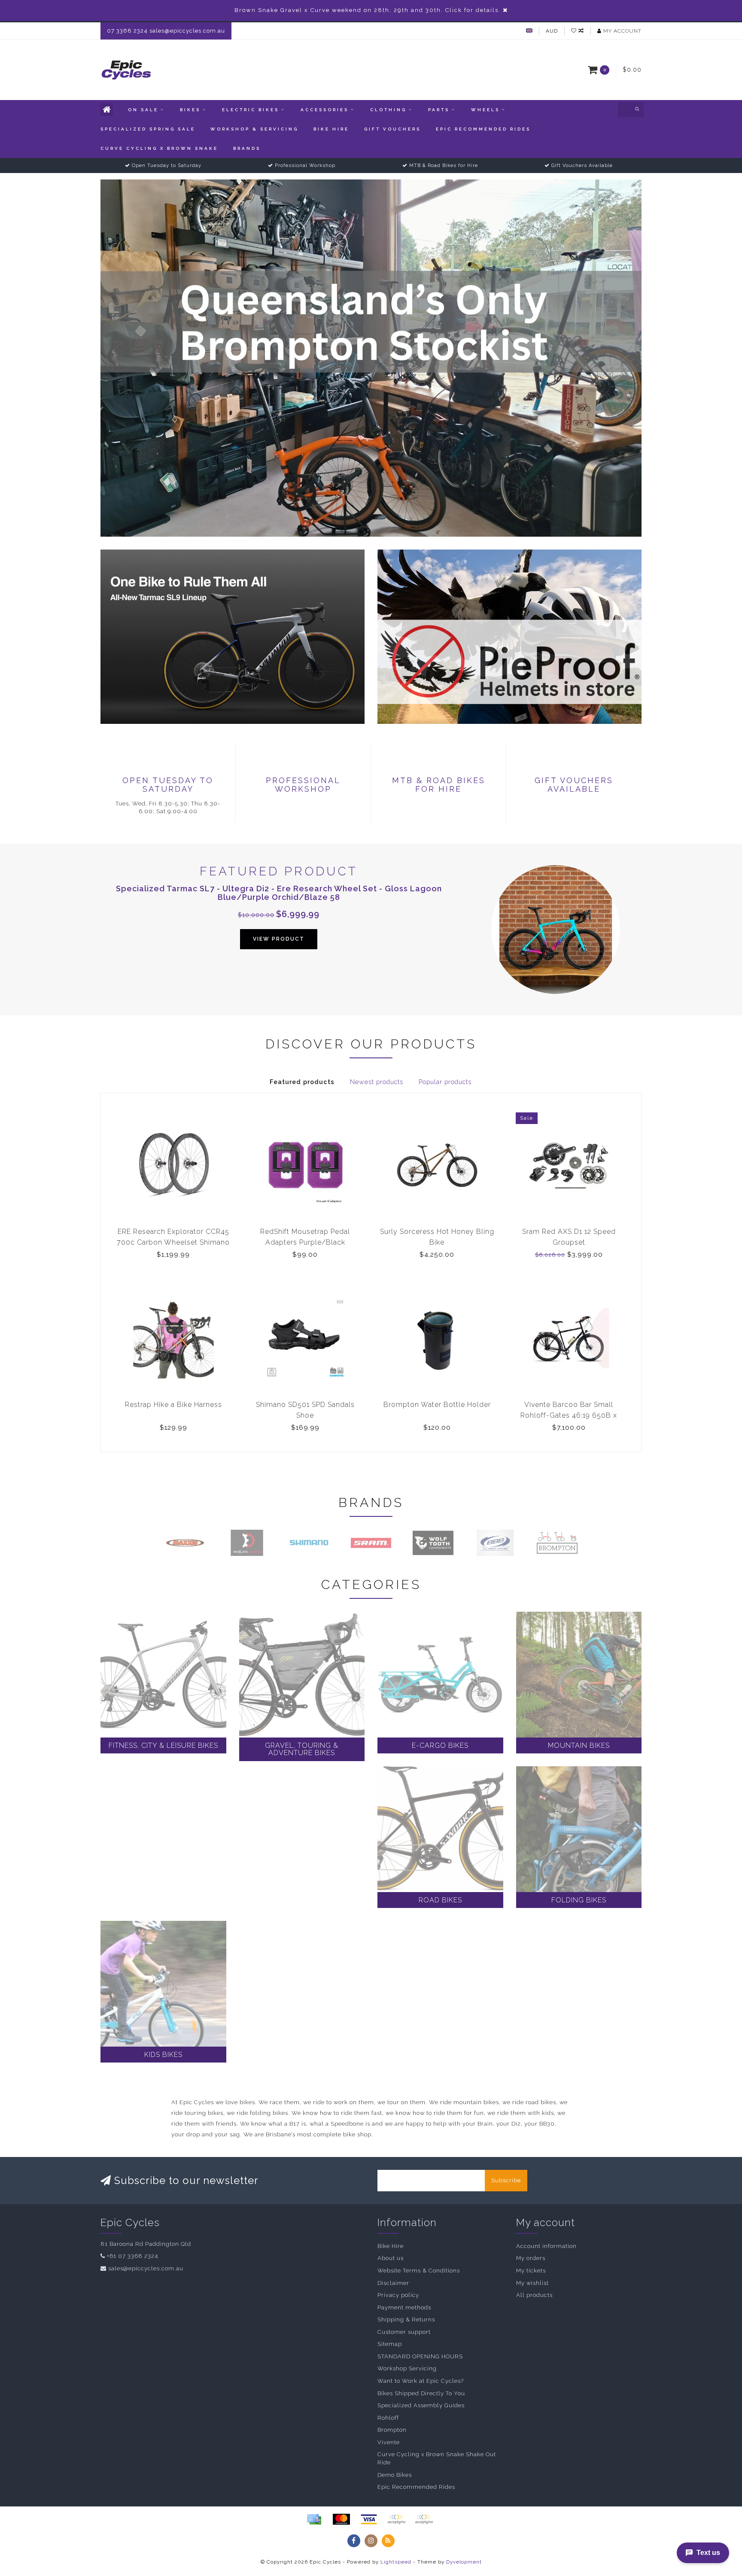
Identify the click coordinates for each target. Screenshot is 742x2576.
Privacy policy (398, 2295)
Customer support (404, 2332)
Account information (546, 2246)
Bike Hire (331, 129)
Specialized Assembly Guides (421, 2405)
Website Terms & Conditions (419, 2271)
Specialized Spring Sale (148, 129)
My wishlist (532, 2283)
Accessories (325, 110)
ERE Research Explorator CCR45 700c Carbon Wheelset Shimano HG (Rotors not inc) (173, 1242)
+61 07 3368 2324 (132, 2256)
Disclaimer (393, 2283)
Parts (439, 110)
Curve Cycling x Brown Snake (159, 148)
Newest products (377, 1082)
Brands (247, 148)
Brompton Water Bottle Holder (437, 1405)
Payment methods (404, 2307)
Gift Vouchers (392, 129)
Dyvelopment (464, 2562)
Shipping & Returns (406, 2319)
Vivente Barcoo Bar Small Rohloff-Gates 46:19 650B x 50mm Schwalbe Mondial (569, 1415)
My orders (531, 2258)
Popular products (445, 1082)
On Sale (143, 110)
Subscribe (506, 2180)
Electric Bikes (251, 110)
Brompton (392, 2430)
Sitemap (390, 2344)
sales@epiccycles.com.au (146, 2268)
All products (534, 2295)
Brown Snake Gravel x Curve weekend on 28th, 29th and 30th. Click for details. (368, 10)
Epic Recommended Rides (483, 129)
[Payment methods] (314, 2519)
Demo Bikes (395, 2475)
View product (279, 939)
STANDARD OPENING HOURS (420, 2356)
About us (391, 2258)
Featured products (302, 1082)
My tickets (531, 2271)
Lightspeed (396, 2562)
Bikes (190, 110)
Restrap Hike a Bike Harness (173, 1405)
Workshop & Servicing (254, 129)
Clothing (388, 110)
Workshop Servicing (407, 2368)
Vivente (389, 2442)
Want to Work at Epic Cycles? (421, 2381)
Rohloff (388, 2418)
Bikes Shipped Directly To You (421, 2393)
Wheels (485, 110)
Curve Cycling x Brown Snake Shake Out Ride (437, 2458)
